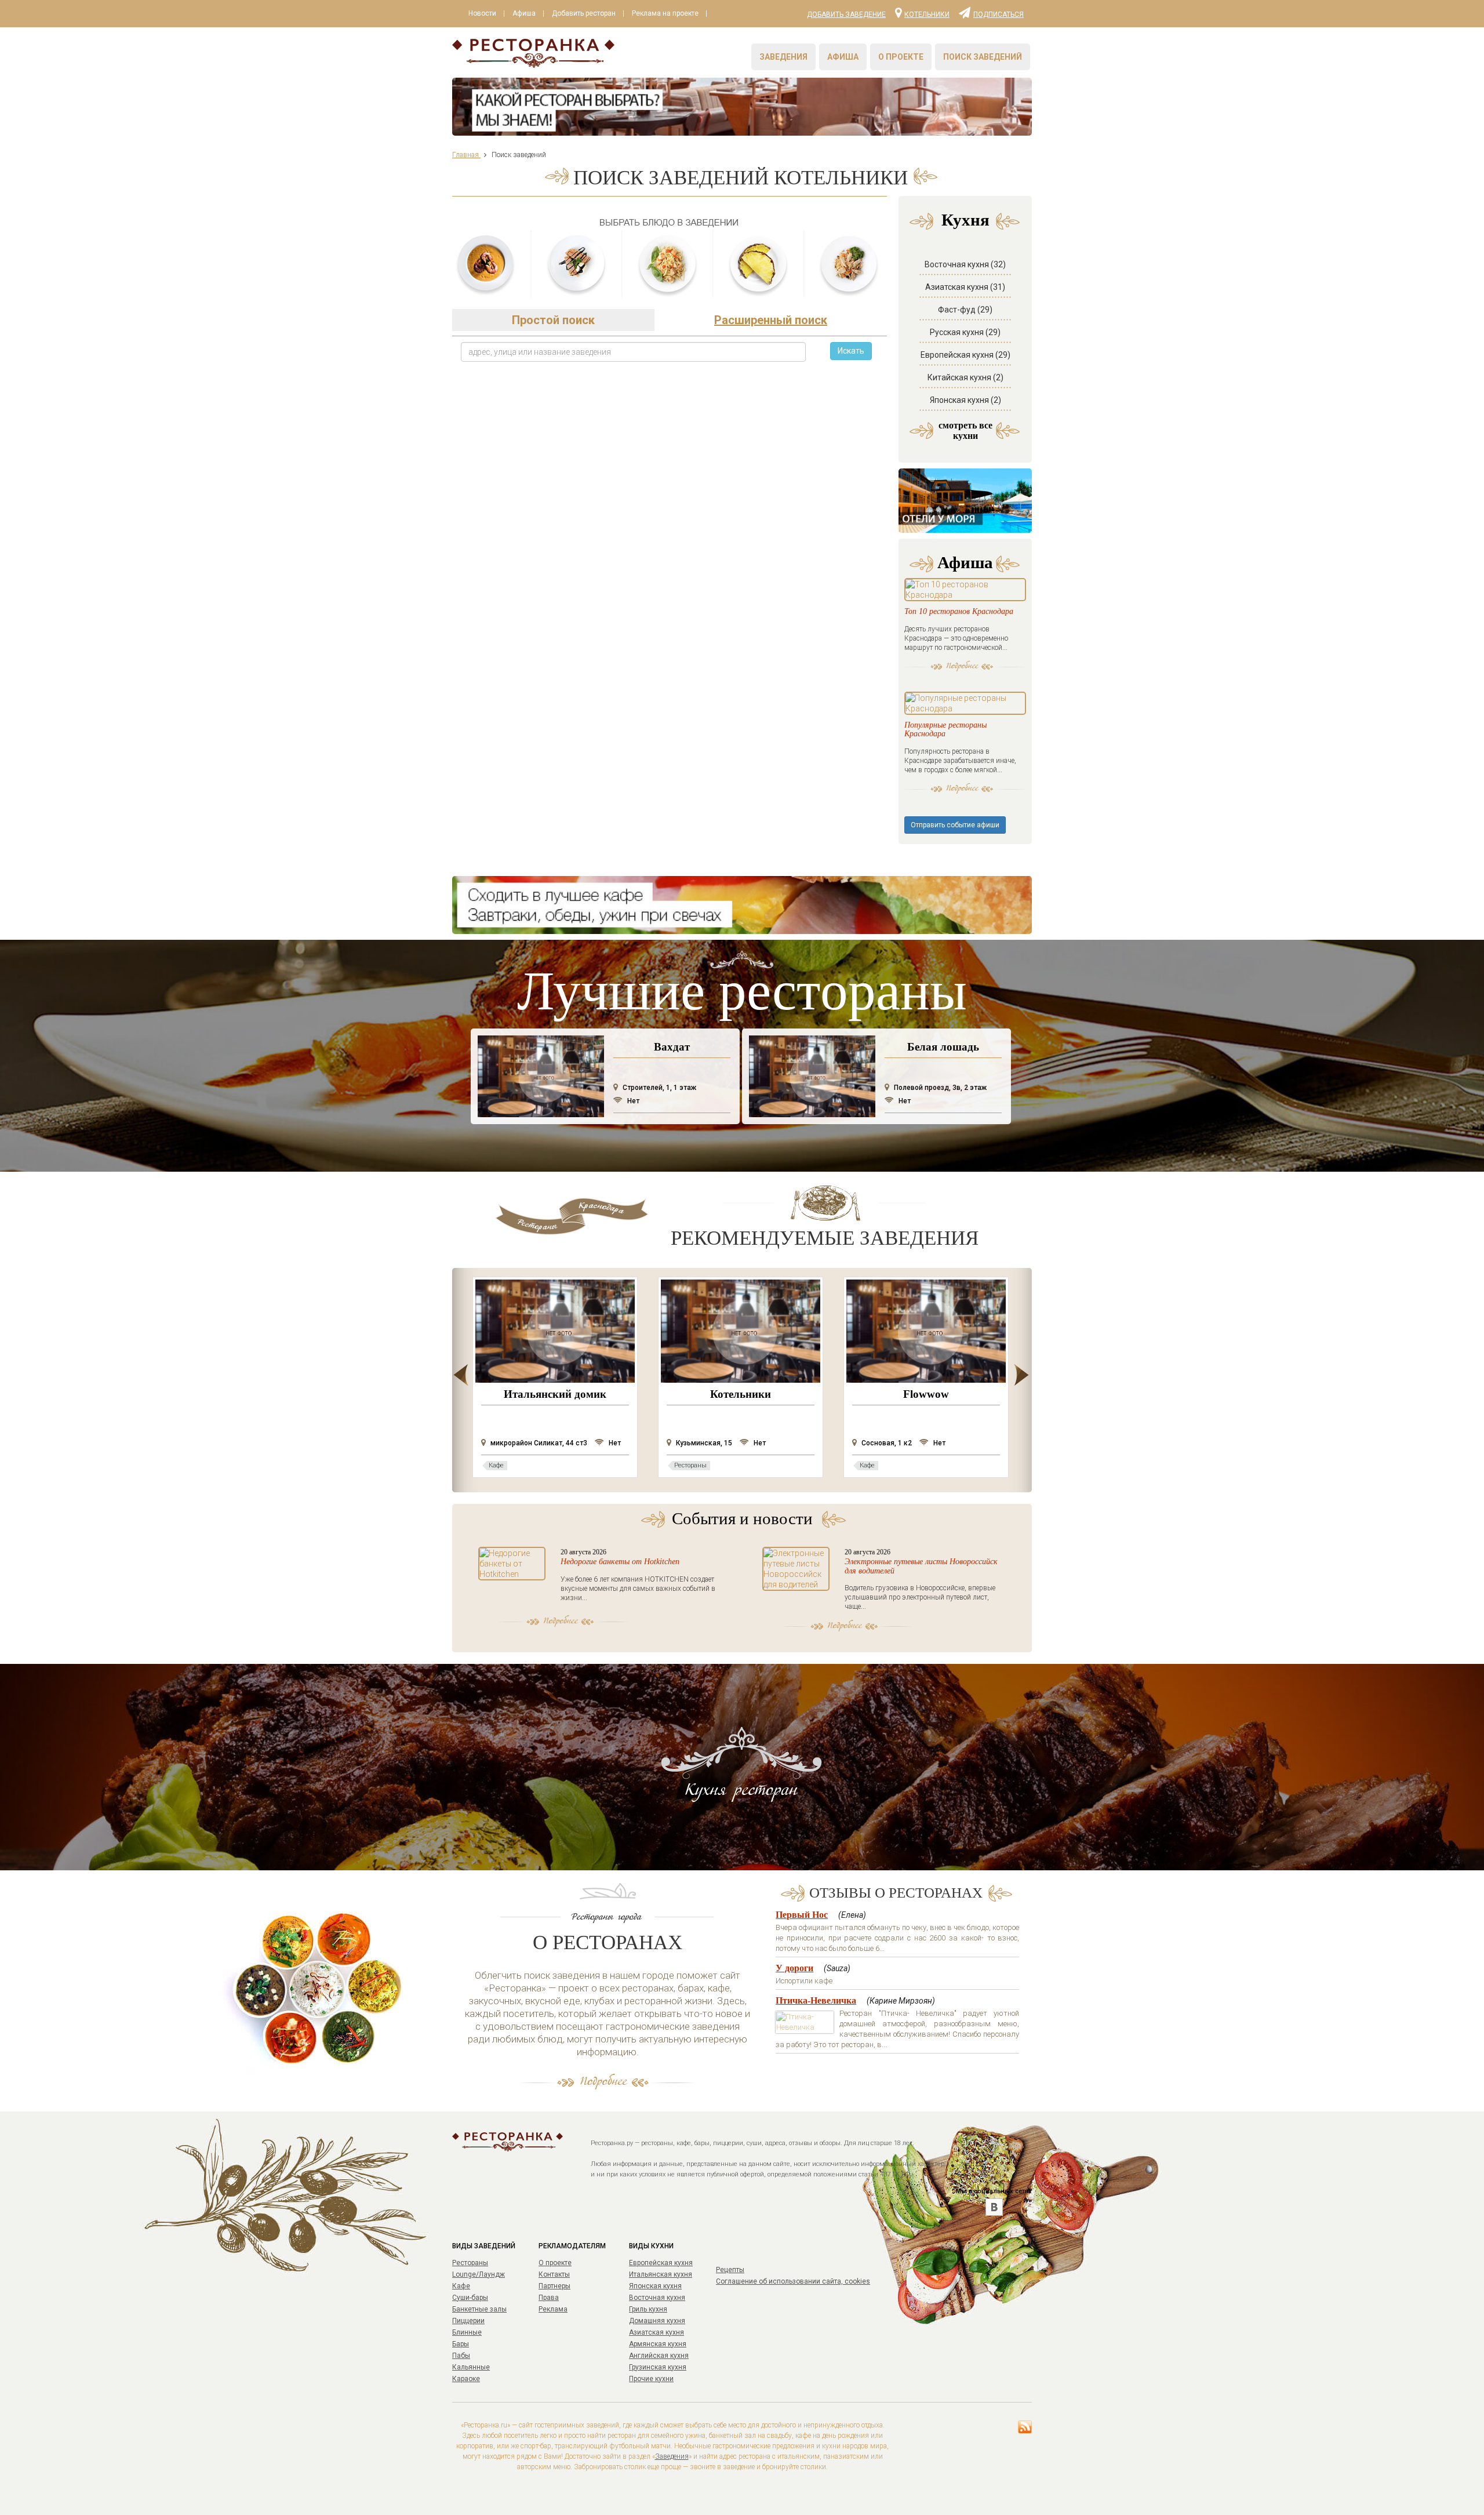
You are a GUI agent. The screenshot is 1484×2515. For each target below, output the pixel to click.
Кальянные (471, 2367)
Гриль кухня (648, 2309)
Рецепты (730, 2270)
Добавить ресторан (584, 13)
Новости (482, 13)
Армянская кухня (658, 2344)
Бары (461, 2344)
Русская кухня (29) (965, 332)
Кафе (461, 2286)
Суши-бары (470, 2298)
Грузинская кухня (658, 2367)
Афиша (524, 13)
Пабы (461, 2356)
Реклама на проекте (665, 13)
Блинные (467, 2332)
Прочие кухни (651, 2379)
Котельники (927, 14)
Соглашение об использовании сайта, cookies (793, 2281)
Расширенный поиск (771, 320)
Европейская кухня (661, 2263)
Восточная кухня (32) (965, 264)
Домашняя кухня (657, 2321)
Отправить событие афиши (955, 825)
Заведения (783, 57)
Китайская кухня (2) (965, 377)
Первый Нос (802, 1915)
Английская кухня (659, 2356)
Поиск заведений (983, 57)
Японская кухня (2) (965, 400)
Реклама (553, 2309)
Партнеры (554, 2286)
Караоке (466, 2379)
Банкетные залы (479, 2309)
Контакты (554, 2274)
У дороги (794, 1968)
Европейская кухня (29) (965, 355)
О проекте (901, 57)
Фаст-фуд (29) (965, 310)
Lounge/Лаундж (479, 2274)
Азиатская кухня (656, 2332)
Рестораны (470, 2263)
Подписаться (999, 14)
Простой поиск (553, 320)
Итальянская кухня (661, 2274)
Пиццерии (468, 2321)
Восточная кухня (657, 2298)
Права (549, 2298)
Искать (851, 351)
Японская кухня (655, 2286)
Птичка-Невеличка (816, 2000)
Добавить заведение (846, 14)
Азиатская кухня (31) (965, 287)
